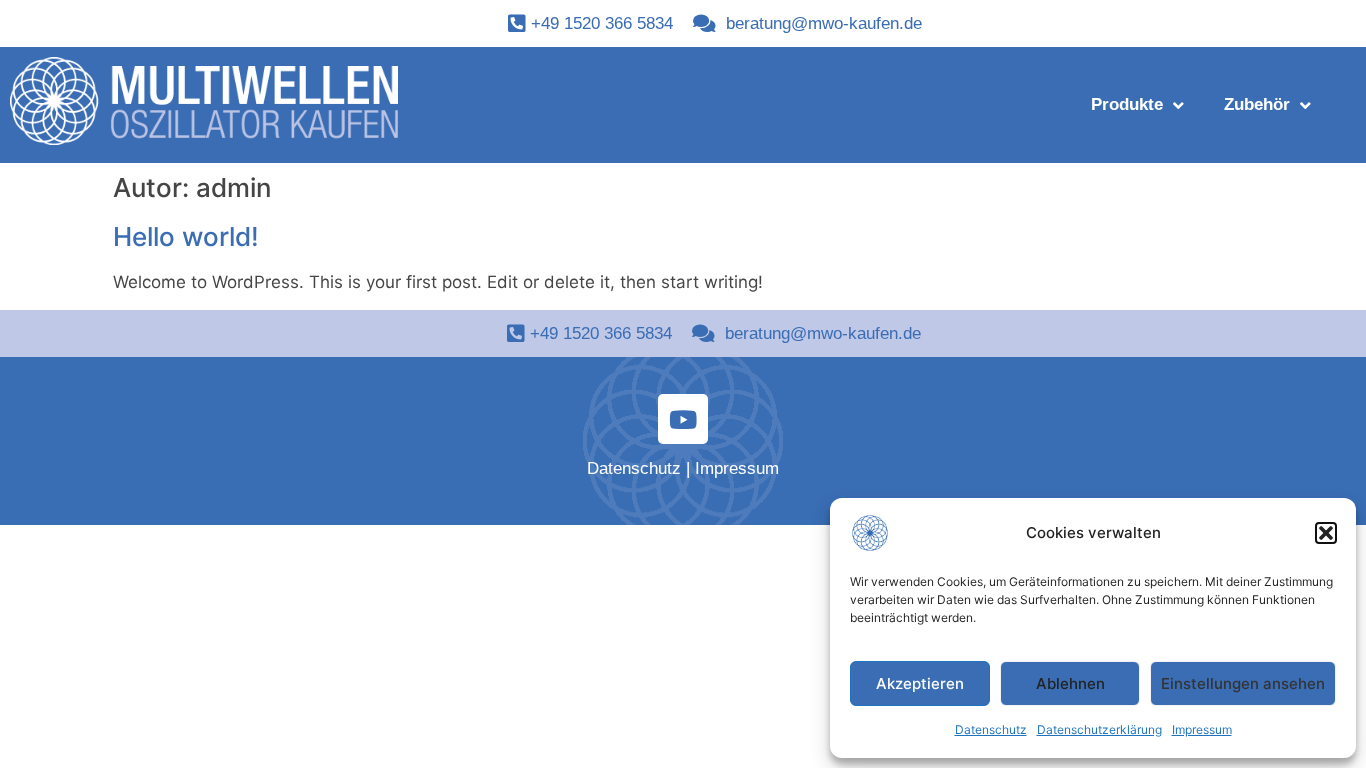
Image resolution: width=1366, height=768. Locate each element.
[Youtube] (683, 419)
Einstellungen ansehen (1243, 683)
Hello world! (186, 236)
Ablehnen (1070, 683)
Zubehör (1257, 104)
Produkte (1127, 104)
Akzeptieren (920, 683)
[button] (1326, 533)
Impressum (1202, 729)
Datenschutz (991, 729)
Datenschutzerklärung (1099, 729)
